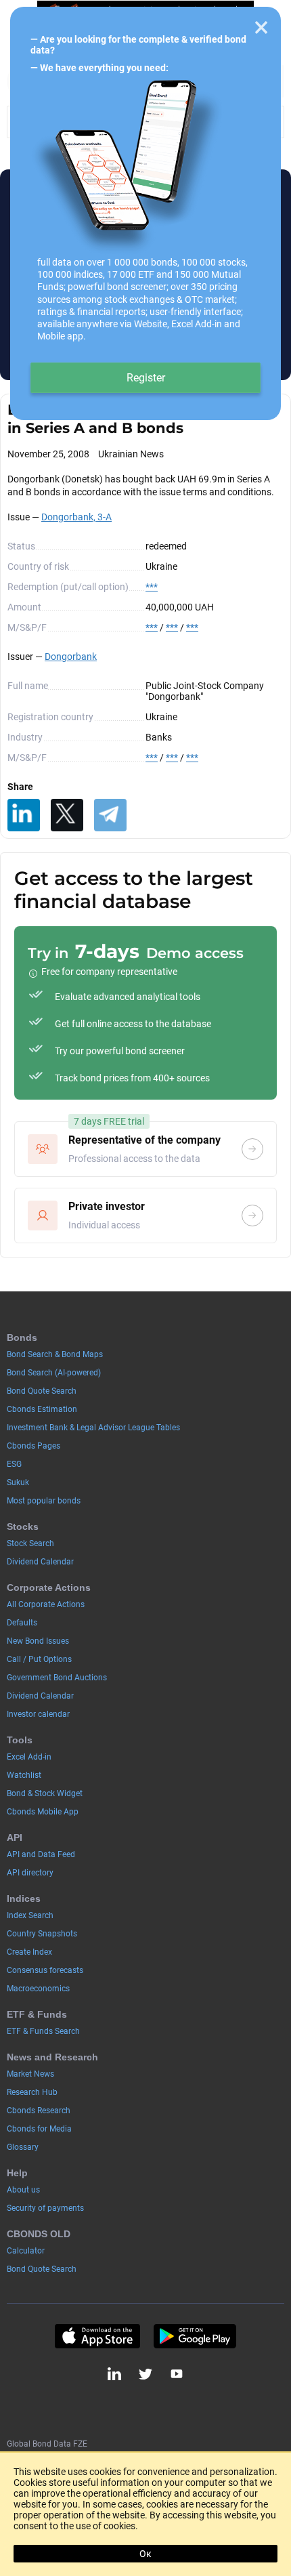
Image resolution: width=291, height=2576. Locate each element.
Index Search (30, 1915)
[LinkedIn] (24, 815)
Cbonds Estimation (42, 1409)
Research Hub (32, 2092)
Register (146, 378)
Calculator (26, 2251)
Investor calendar (38, 1714)
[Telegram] (110, 815)
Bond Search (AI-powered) (54, 1373)
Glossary (23, 2147)
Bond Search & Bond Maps (55, 1354)
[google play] (195, 2336)
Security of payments (45, 2208)
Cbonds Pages (33, 1446)
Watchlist (24, 1775)
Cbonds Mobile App (43, 1812)
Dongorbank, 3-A (76, 517)
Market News (30, 2074)
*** (152, 587)
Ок (145, 2554)
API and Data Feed (41, 1854)
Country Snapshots (42, 1934)
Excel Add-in (29, 1757)
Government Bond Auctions (57, 1678)
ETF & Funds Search (43, 2031)
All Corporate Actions (46, 1604)
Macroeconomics (38, 1989)
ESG (14, 1464)
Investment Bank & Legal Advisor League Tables (93, 1428)
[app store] (97, 2336)
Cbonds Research (39, 2111)
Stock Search (30, 1543)
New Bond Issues (38, 1641)
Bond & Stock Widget (45, 1793)
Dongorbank (71, 657)
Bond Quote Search (42, 1391)
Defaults (22, 1623)
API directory (30, 1873)
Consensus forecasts (45, 1970)
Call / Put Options (39, 1659)
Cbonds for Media (39, 2129)
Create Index (29, 1952)
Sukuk (18, 1482)
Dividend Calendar (40, 1562)
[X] (67, 815)
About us (23, 2190)
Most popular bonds (44, 1501)
